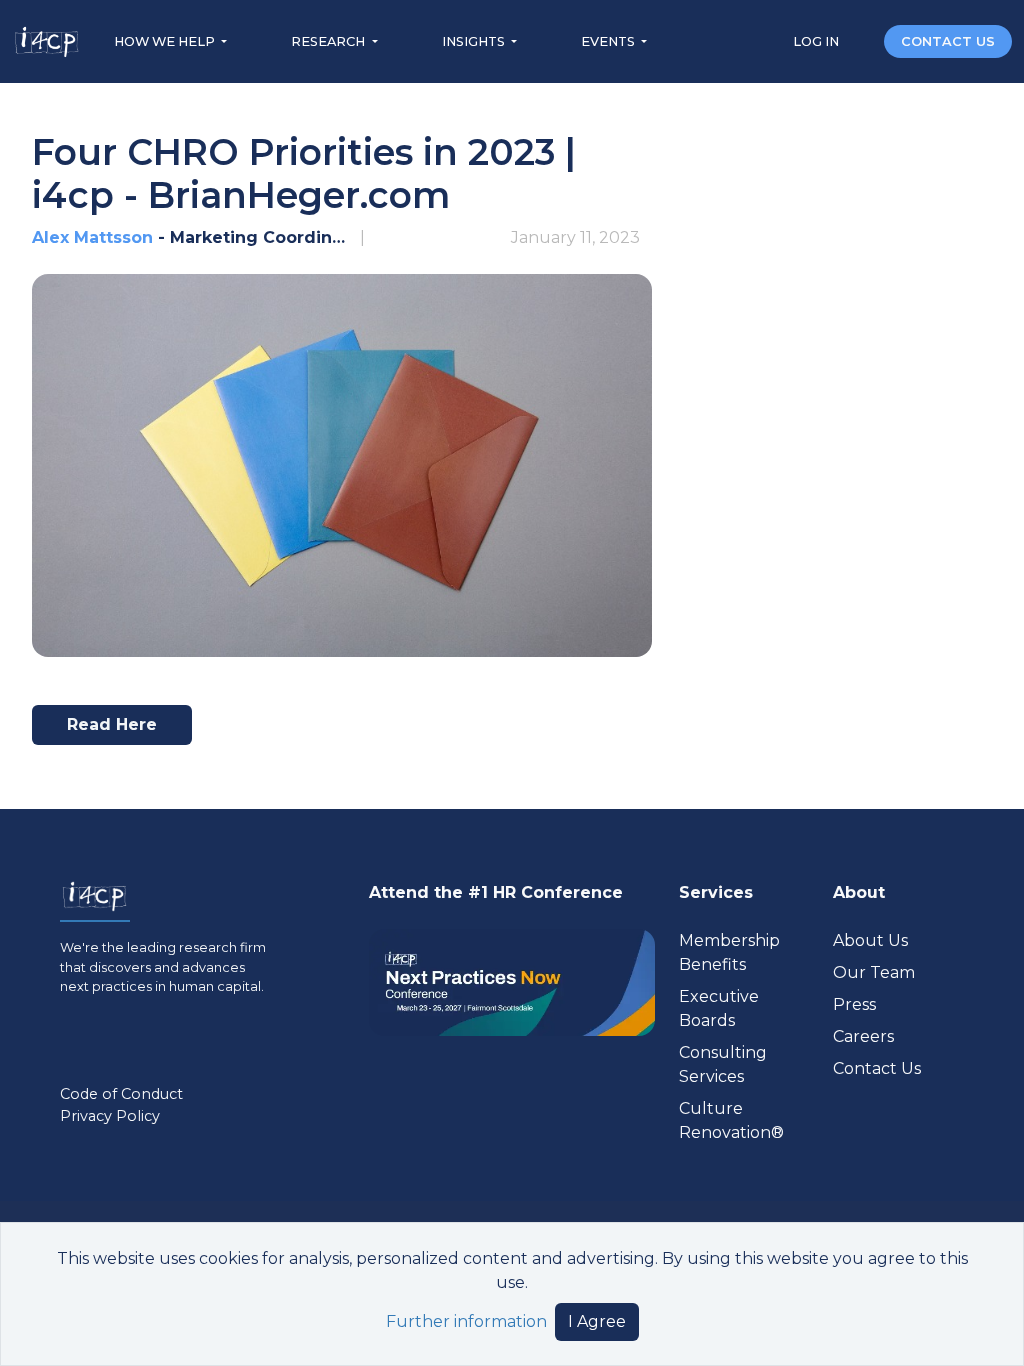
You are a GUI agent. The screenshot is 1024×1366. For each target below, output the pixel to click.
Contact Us (877, 1068)
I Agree (597, 1321)
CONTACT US (948, 41)
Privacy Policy (110, 1116)
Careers (863, 1036)
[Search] (863, 40)
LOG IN (817, 41)
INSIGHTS (475, 41)
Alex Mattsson (92, 237)
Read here (120, 730)
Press (854, 1004)
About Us (870, 940)
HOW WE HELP (166, 41)
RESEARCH (329, 41)
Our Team (874, 972)
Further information (466, 1321)
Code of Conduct (121, 1094)
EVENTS (609, 41)
